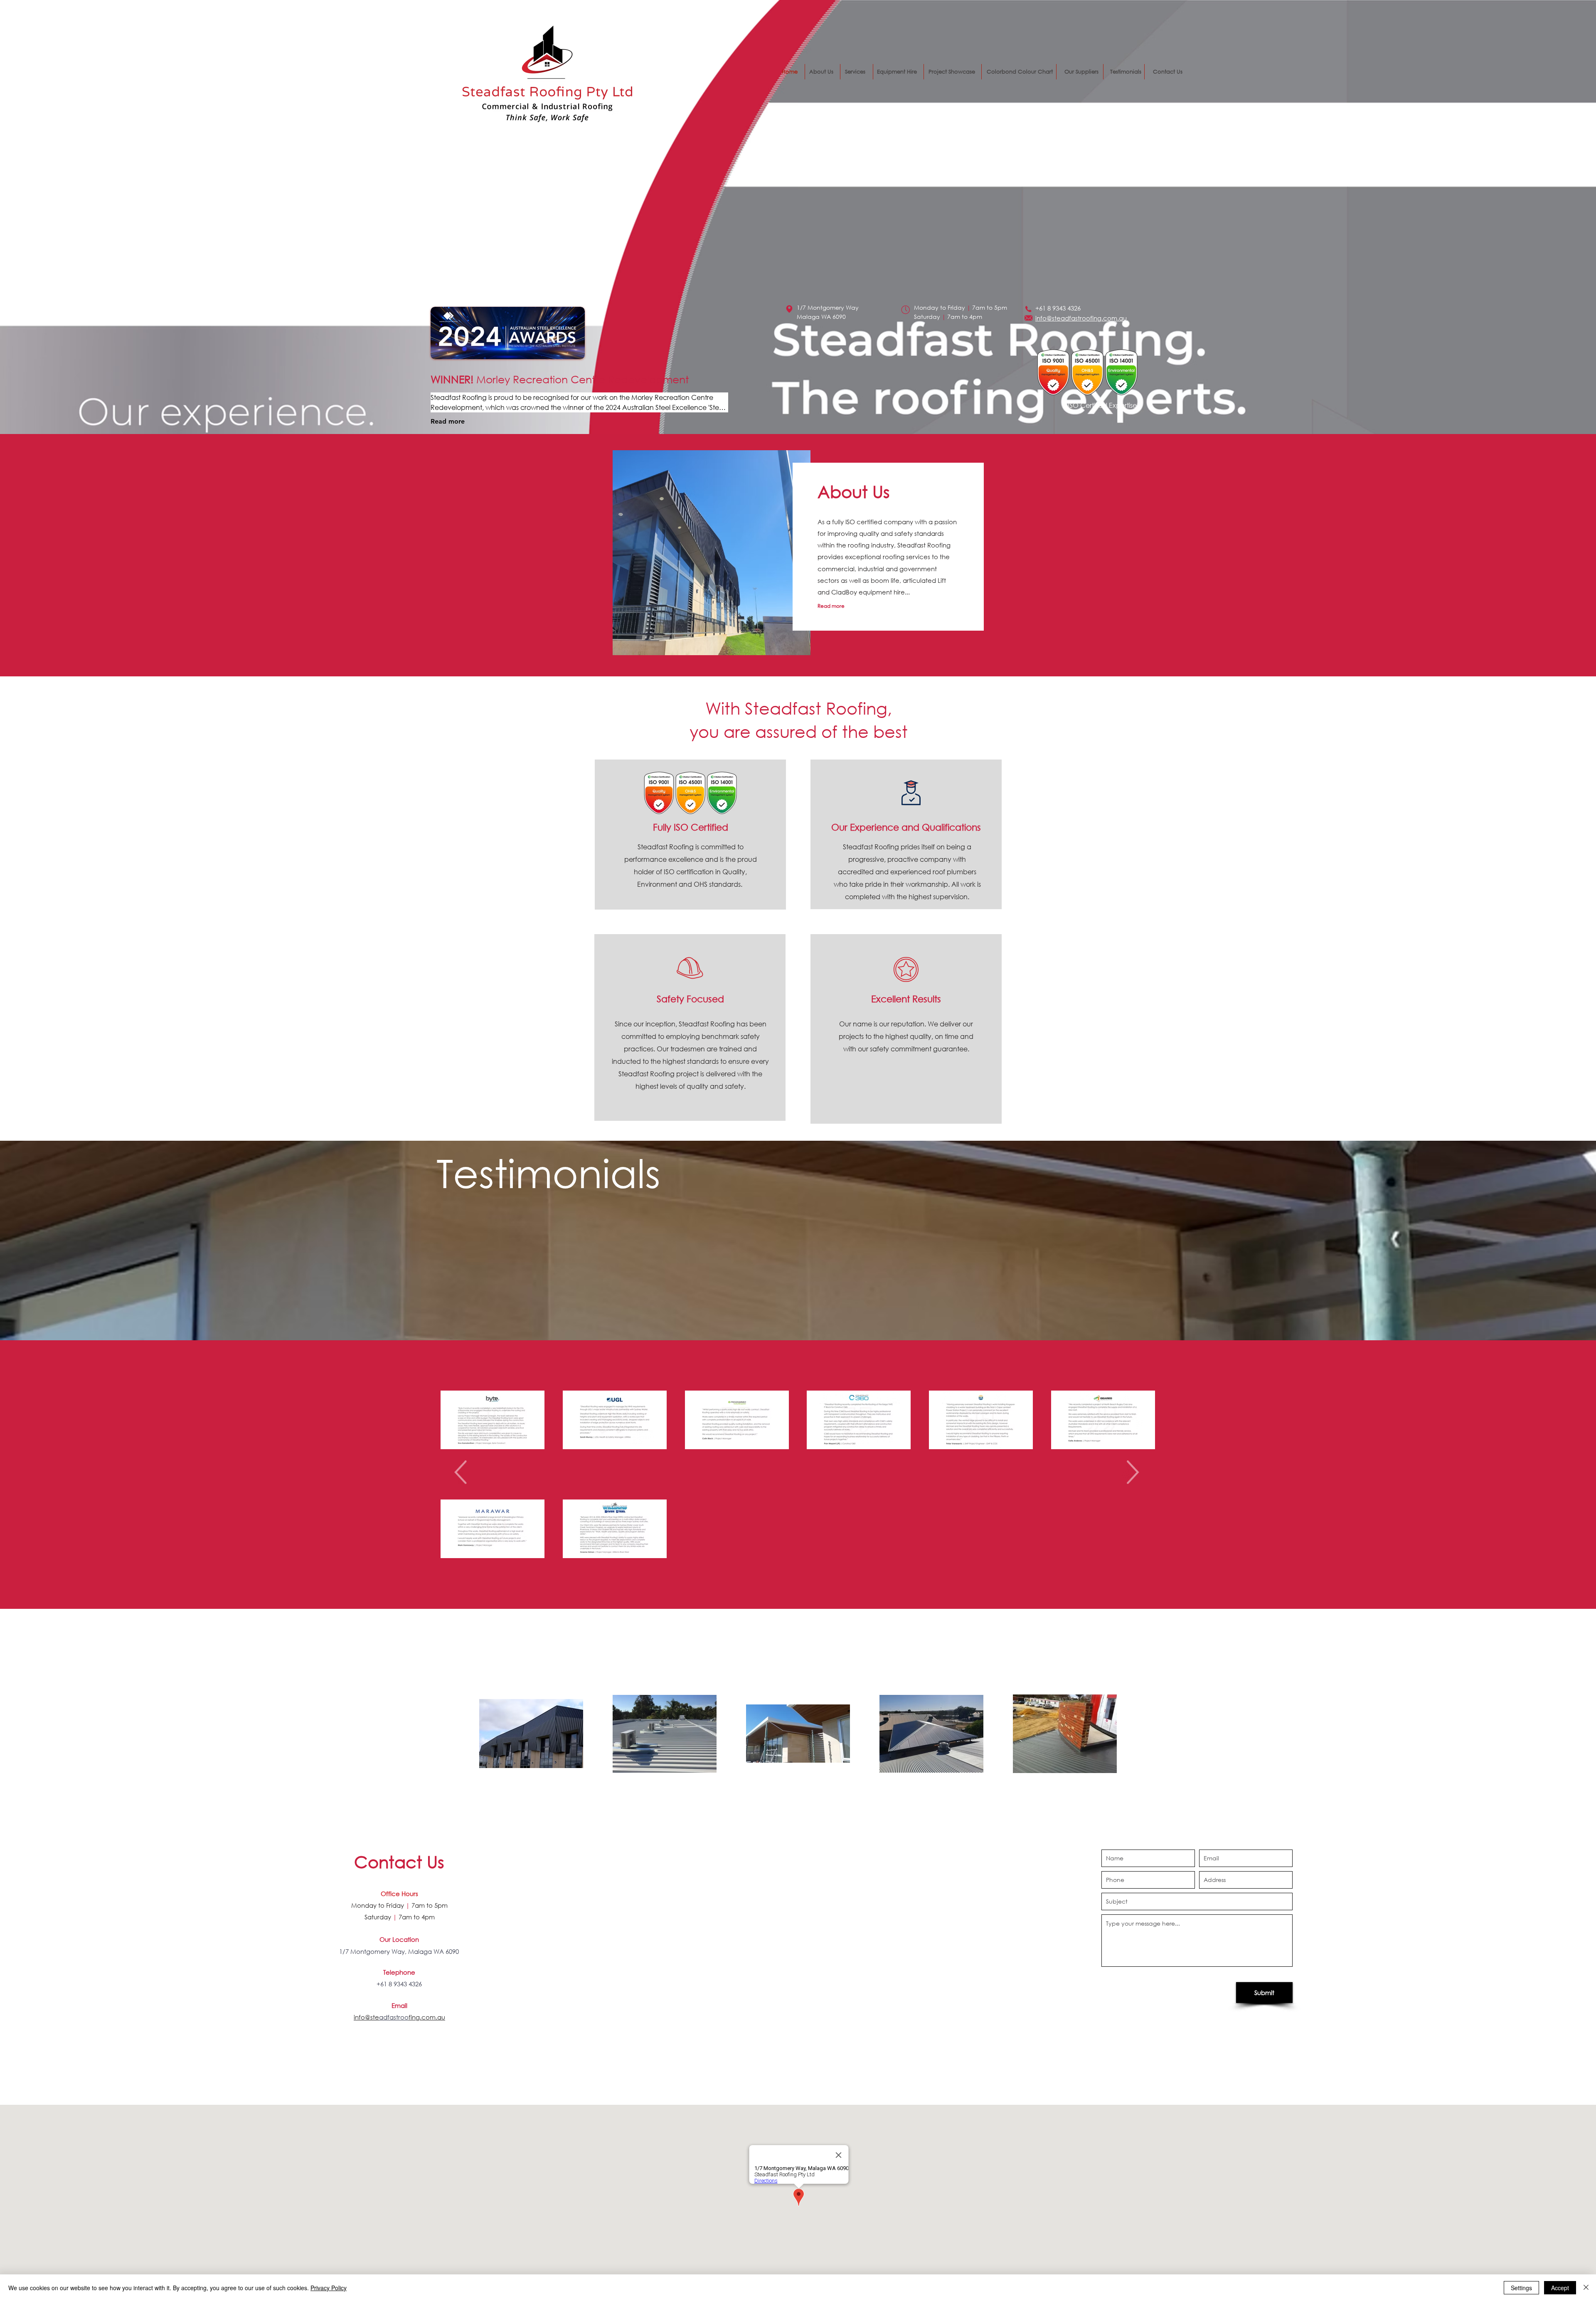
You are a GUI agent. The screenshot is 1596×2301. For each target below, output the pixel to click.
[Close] (1586, 2288)
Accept (1560, 2288)
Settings (1521, 2288)
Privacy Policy (329, 2288)
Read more (448, 421)
